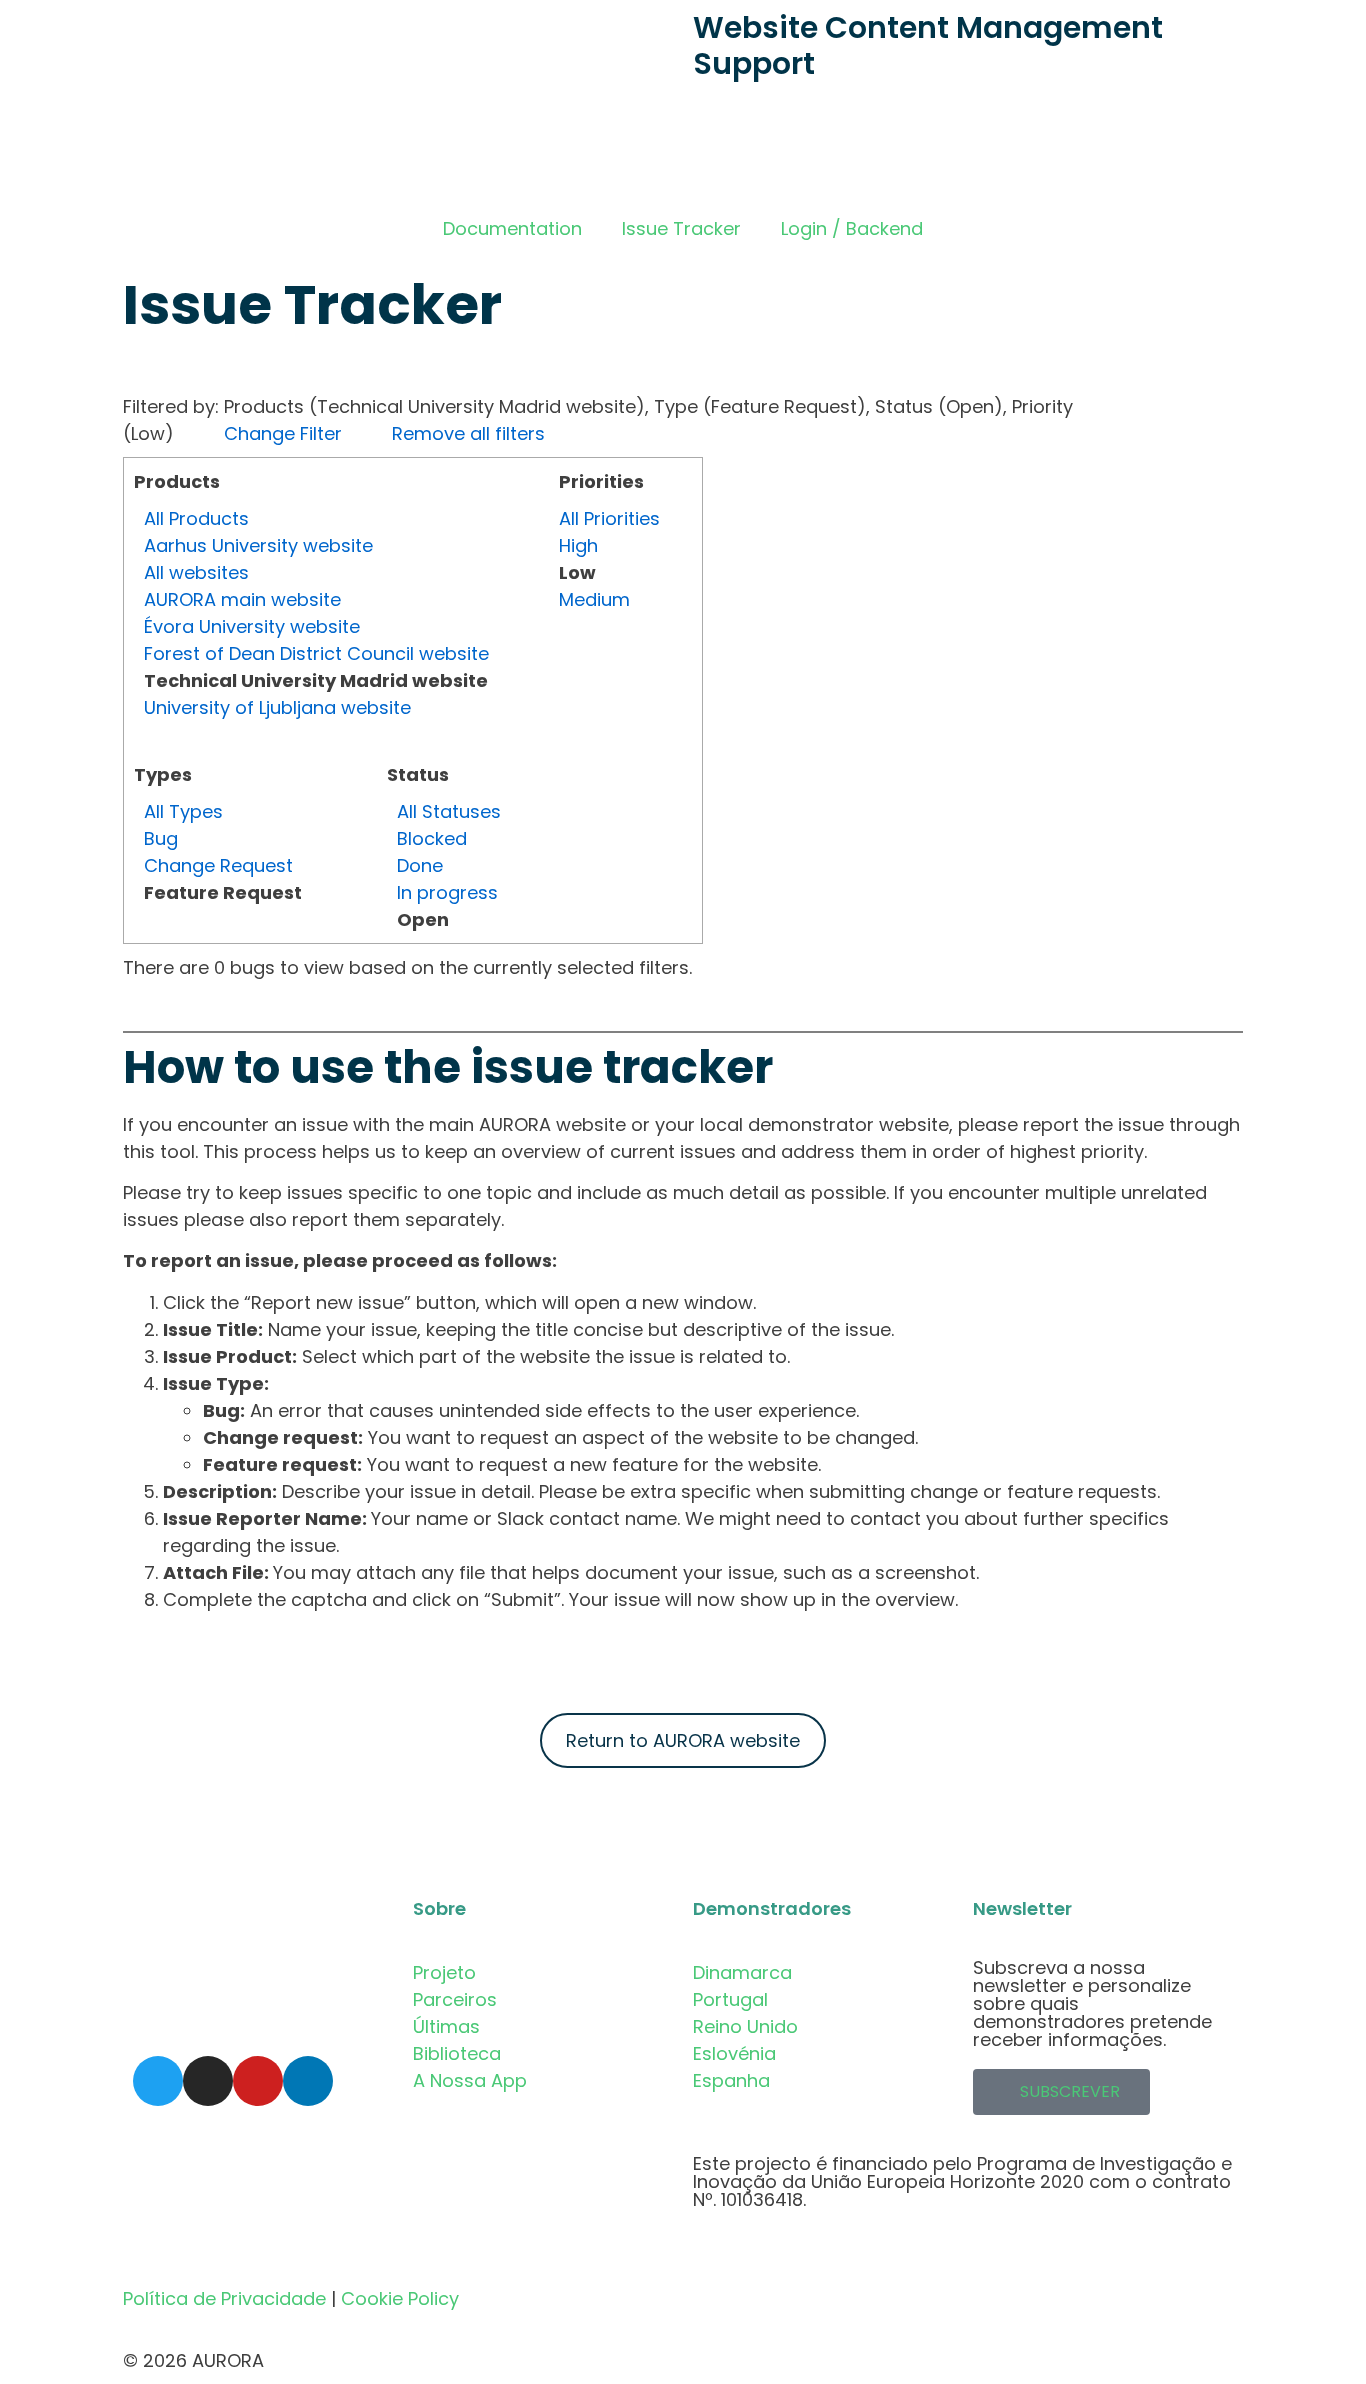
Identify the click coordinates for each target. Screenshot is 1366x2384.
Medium (594, 599)
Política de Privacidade (224, 2298)
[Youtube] (258, 2081)
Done (420, 865)
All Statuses (449, 811)
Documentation (512, 228)
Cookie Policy (400, 2298)
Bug (161, 838)
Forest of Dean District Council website (316, 653)
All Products (196, 518)
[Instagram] (208, 2081)
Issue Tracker (681, 228)
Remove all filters (468, 433)
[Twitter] (158, 2081)
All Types (183, 811)
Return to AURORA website (683, 1740)
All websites (196, 572)
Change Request (218, 865)
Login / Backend (852, 228)
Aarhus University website (258, 545)
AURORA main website (242, 599)
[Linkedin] (308, 2081)
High (578, 545)
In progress (447, 892)
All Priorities (609, 518)
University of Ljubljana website (277, 707)
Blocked (432, 838)
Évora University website (252, 626)
